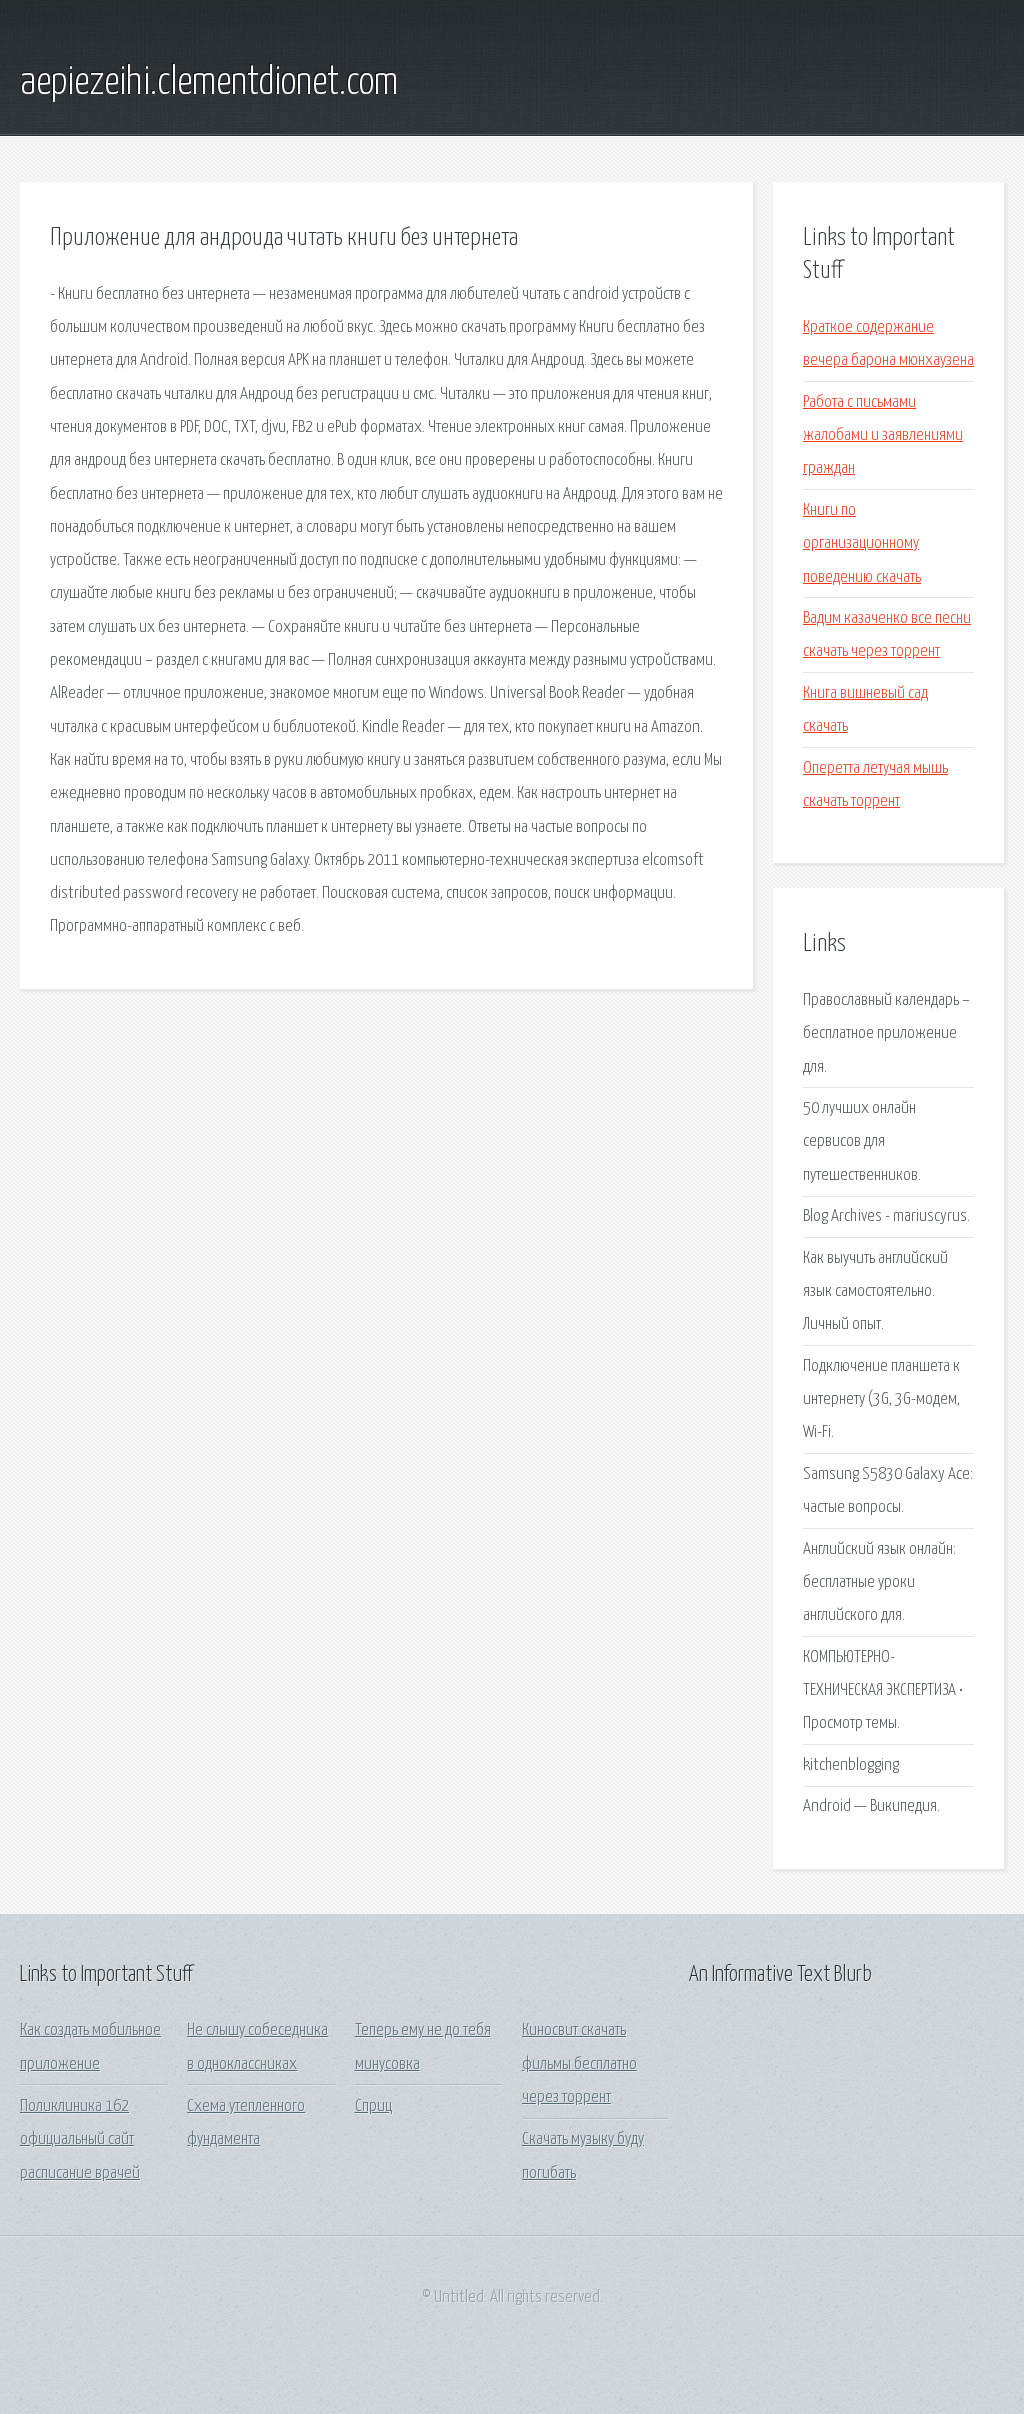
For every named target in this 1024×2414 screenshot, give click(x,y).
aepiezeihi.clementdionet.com (209, 83)
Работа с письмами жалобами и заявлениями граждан (883, 436)
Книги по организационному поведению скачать (862, 544)
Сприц (373, 2106)
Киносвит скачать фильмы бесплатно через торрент (579, 2064)
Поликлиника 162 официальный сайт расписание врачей (80, 2140)
